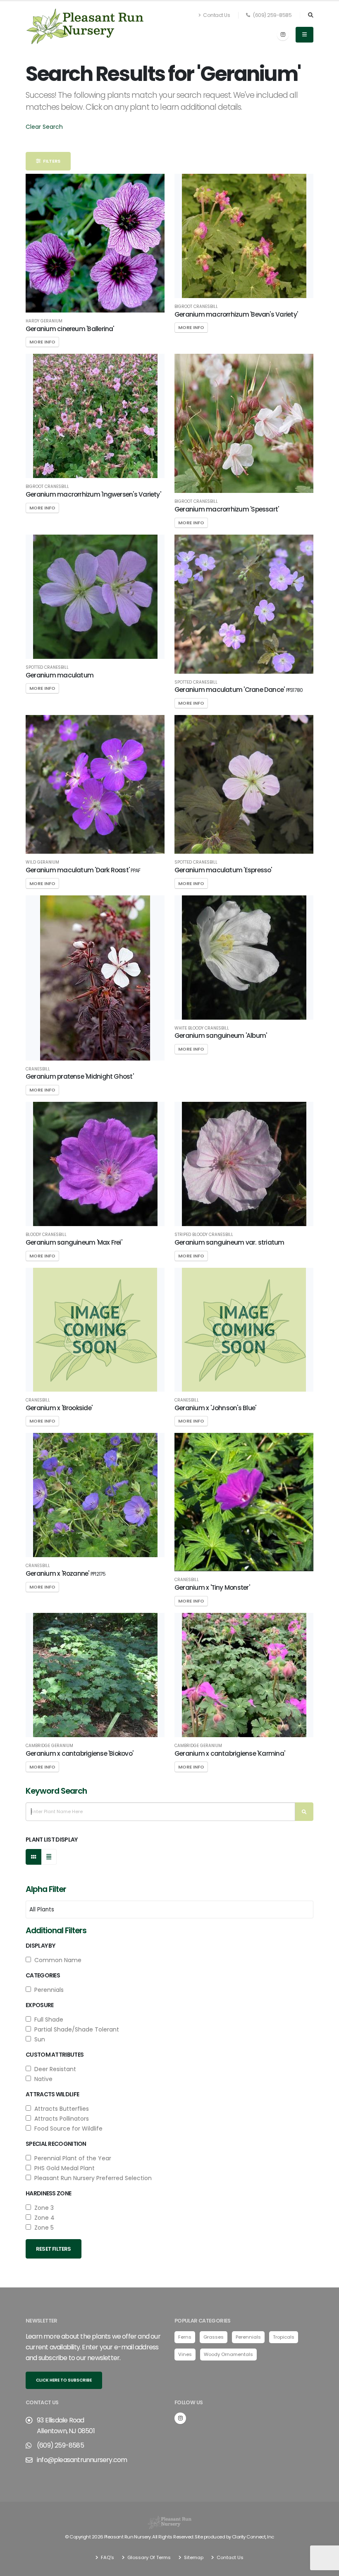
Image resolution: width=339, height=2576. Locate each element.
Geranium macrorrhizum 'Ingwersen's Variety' (93, 494)
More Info (42, 342)
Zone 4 (43, 2218)
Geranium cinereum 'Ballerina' (70, 329)
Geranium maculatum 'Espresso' (223, 870)
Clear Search (44, 127)
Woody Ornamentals (228, 2354)
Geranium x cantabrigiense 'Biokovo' (79, 1753)
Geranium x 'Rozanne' (66, 1573)
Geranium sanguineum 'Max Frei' (74, 1242)
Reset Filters (54, 2249)
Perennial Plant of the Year (71, 2158)
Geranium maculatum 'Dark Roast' (83, 870)
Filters (50, 161)
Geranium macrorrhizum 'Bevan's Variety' (236, 314)
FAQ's (107, 2557)
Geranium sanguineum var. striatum (229, 1242)
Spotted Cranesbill (47, 668)
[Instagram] (283, 35)
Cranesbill (38, 1069)
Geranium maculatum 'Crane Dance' (239, 690)
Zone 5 (42, 2228)
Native (42, 2079)
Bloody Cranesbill (46, 1235)
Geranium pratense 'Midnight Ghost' (80, 1076)
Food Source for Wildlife (67, 2129)
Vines (185, 2354)
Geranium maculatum (60, 675)
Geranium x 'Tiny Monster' (212, 1588)
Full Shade (47, 2020)
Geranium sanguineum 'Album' (221, 1036)
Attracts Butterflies (60, 2109)
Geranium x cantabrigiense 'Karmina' (230, 1753)
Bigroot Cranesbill (196, 307)
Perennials (47, 1990)
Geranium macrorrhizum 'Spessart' (227, 509)
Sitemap (193, 2557)
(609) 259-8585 (272, 15)
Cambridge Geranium (49, 1746)
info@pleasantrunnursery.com (82, 2460)
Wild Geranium (42, 862)
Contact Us (216, 15)
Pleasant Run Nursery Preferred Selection (91, 2178)
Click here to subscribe (64, 2380)
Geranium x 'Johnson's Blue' (215, 1408)
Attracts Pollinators (60, 2119)
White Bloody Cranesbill (202, 1028)
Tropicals (284, 2337)
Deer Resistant (54, 2069)
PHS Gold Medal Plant (63, 2168)
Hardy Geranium (44, 321)
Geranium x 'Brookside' (59, 1408)
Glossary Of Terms (148, 2557)
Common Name (56, 1960)
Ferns (185, 2337)
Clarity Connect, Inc (253, 2537)
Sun (38, 2039)
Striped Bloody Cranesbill (204, 1235)
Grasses (214, 2337)
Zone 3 (42, 2208)
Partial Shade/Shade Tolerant (75, 2029)
